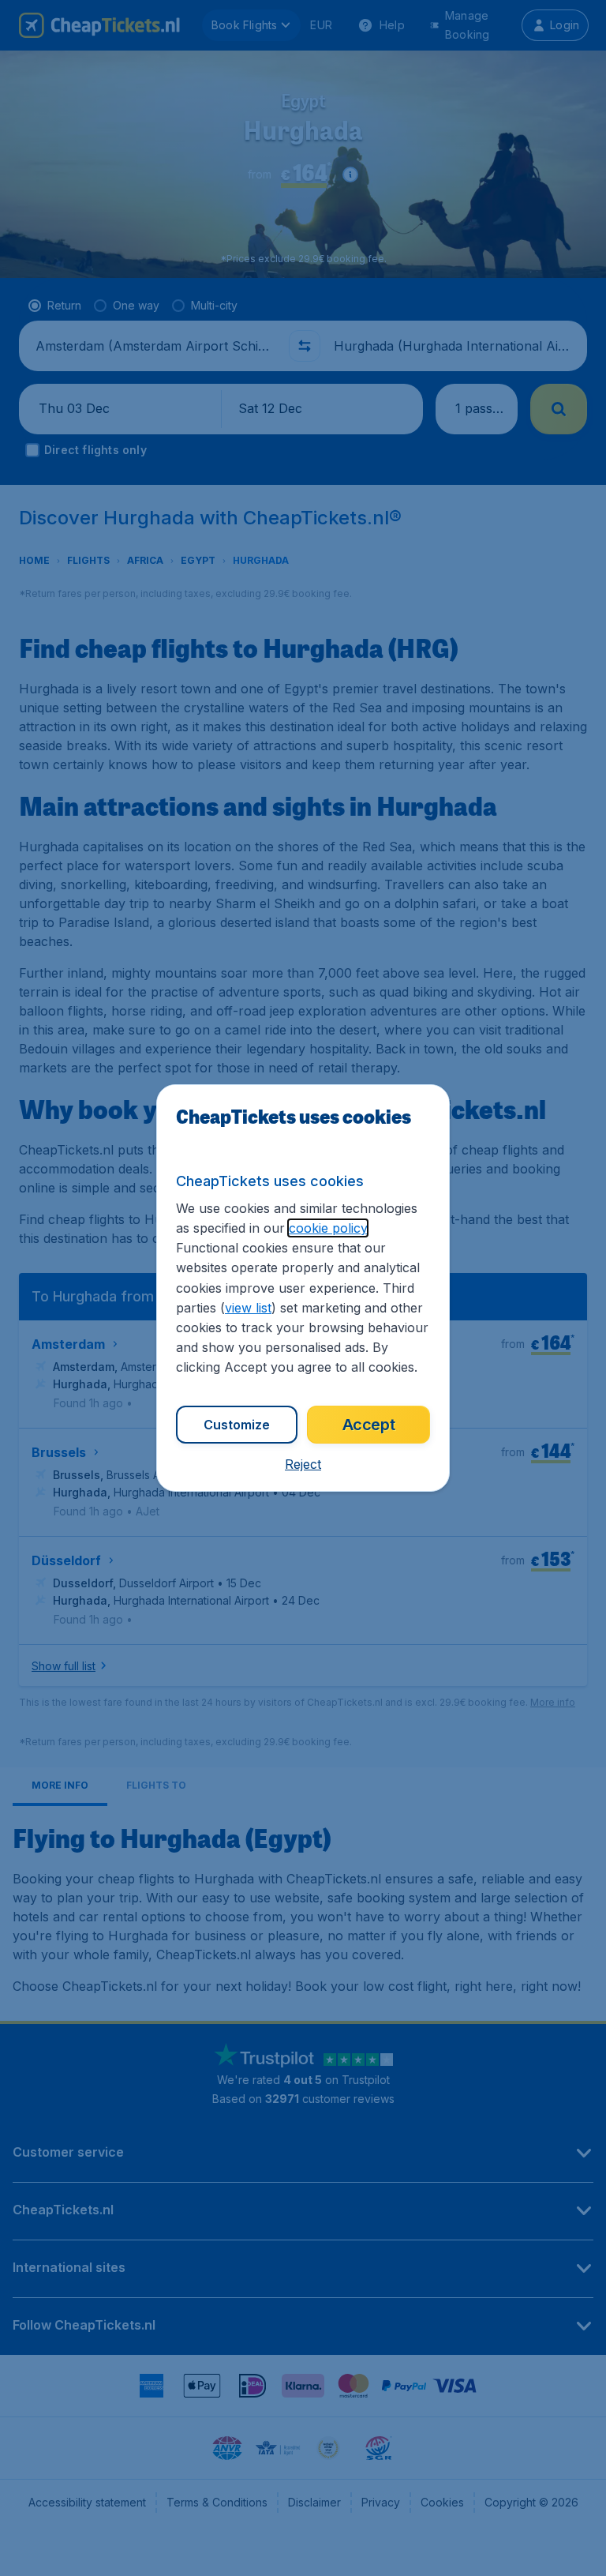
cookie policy (328, 1228)
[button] (303, 1464)
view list (248, 1308)
